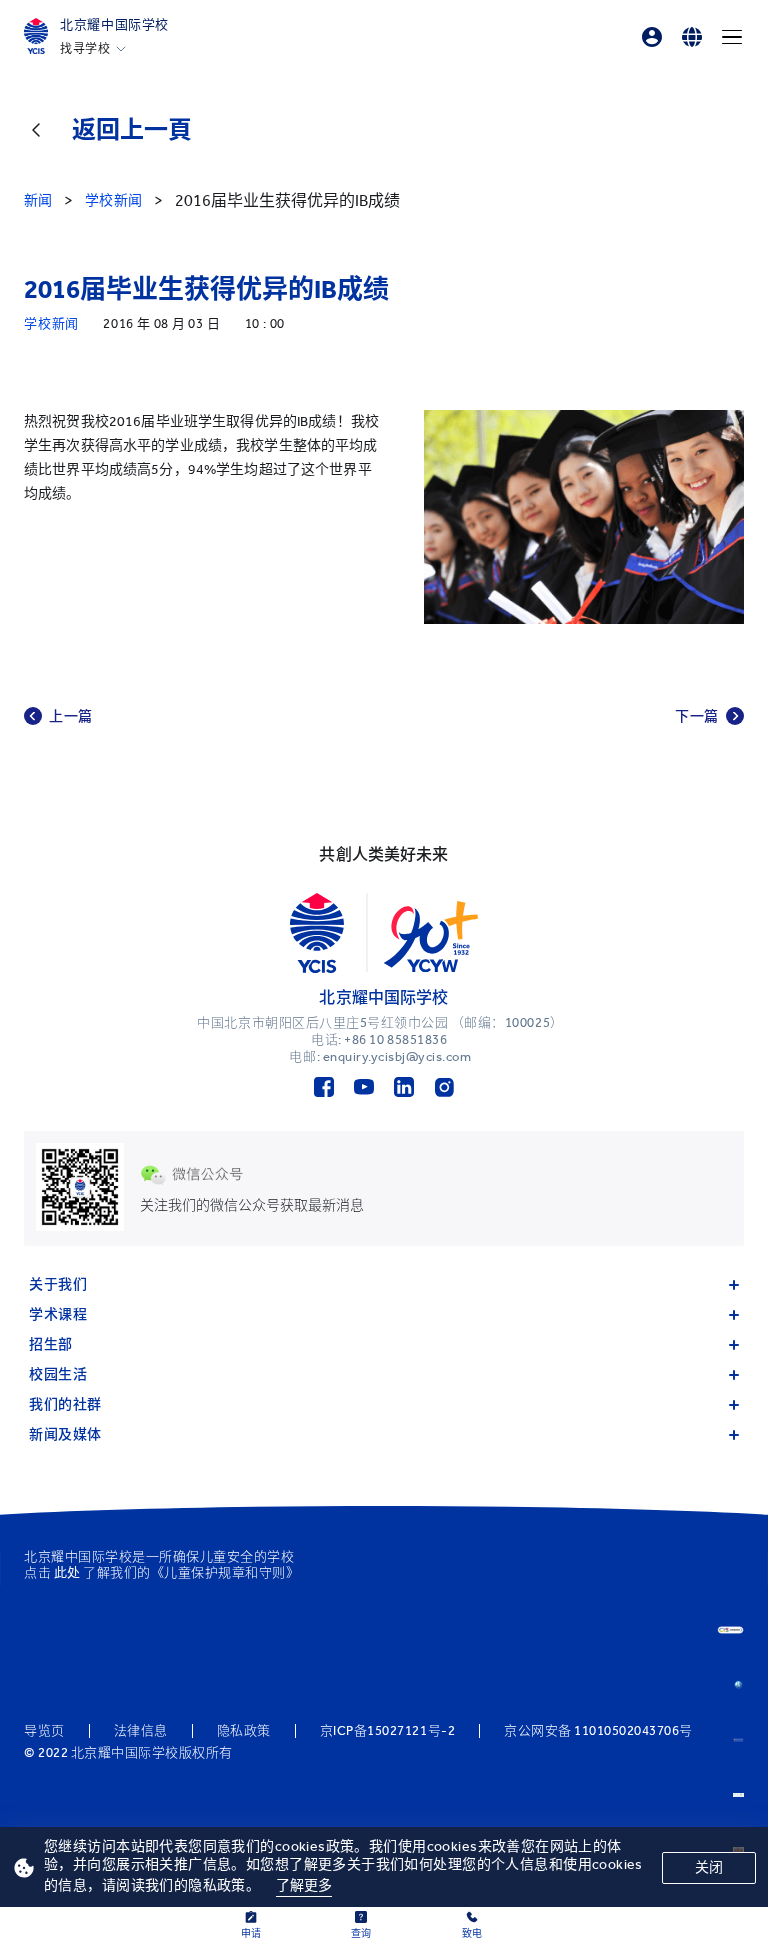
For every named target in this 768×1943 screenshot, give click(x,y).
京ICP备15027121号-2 (387, 1731)
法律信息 (141, 1731)
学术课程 (58, 1314)
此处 (67, 1572)
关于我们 (58, 1284)
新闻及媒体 (65, 1434)
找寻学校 (85, 49)
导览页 (44, 1731)
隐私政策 (244, 1731)
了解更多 (304, 1885)
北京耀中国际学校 (114, 24)
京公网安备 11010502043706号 (598, 1731)
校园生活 (58, 1374)
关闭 (709, 1867)
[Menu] (732, 37)
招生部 (51, 1344)
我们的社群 (65, 1404)
